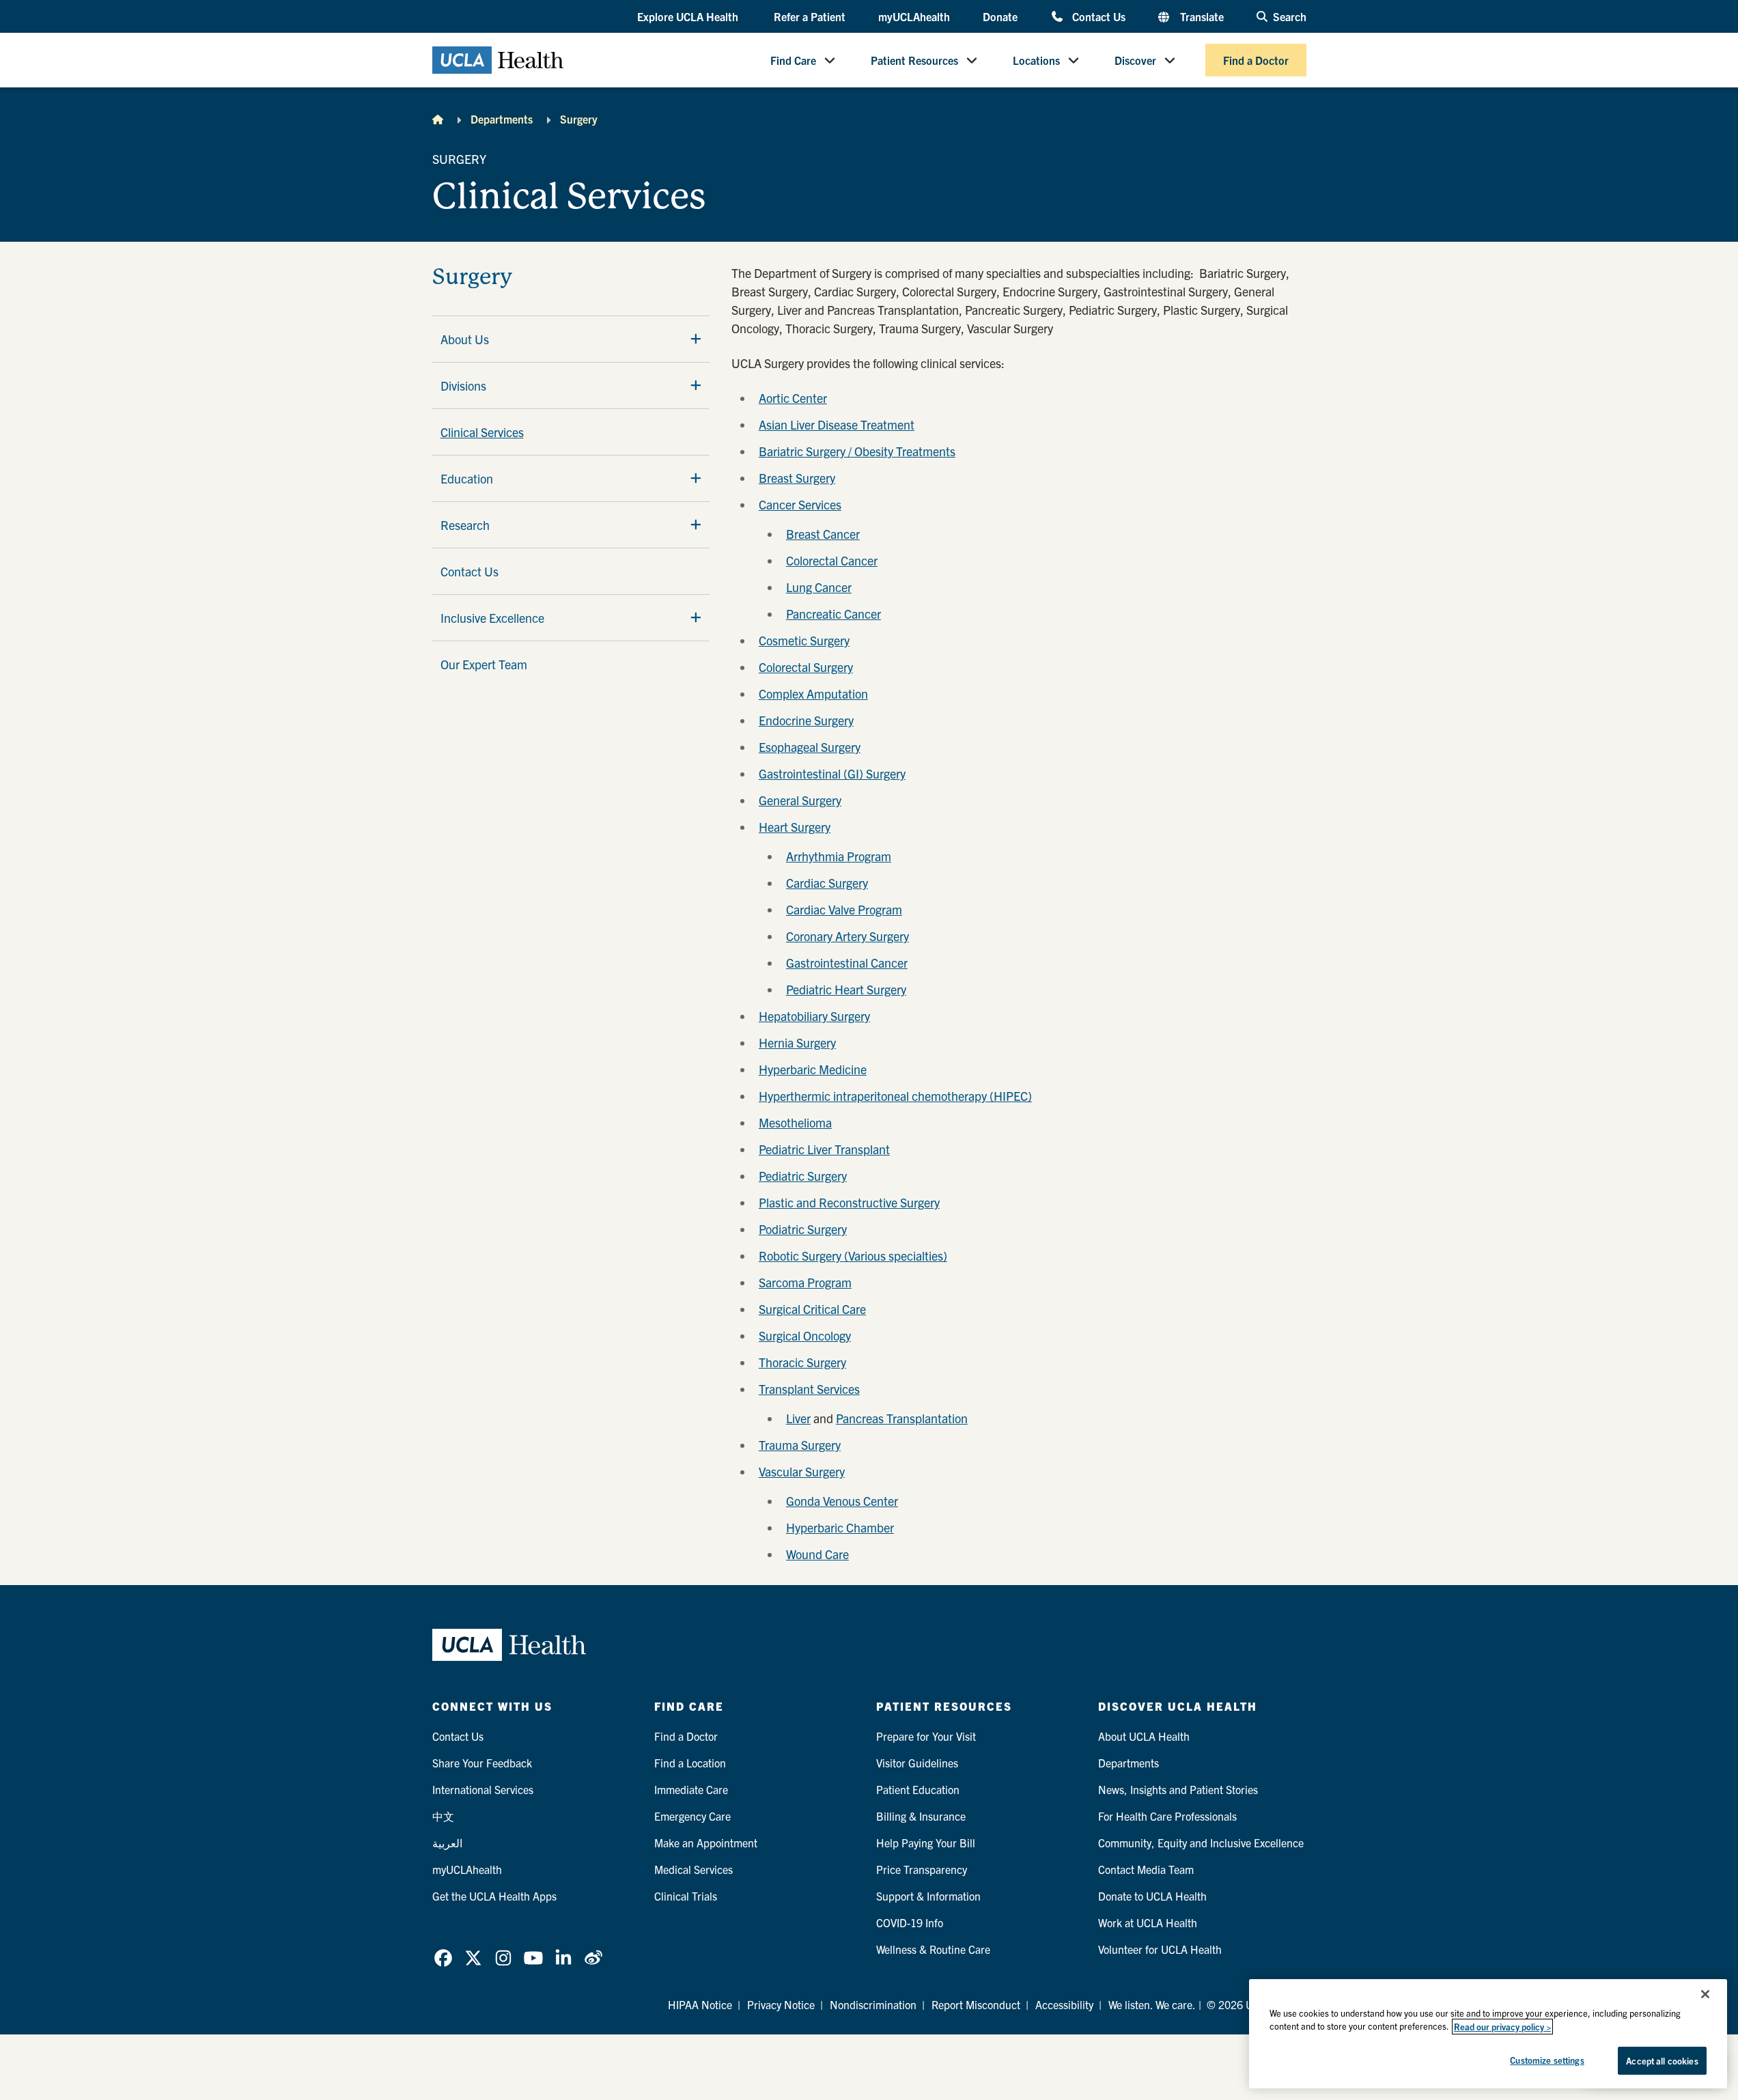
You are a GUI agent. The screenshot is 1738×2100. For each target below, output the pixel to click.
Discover (1135, 60)
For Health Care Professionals (1167, 1816)
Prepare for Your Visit (926, 1736)
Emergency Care (692, 1816)
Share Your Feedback (482, 1763)
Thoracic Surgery (802, 1362)
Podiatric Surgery (803, 1229)
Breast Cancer (823, 534)
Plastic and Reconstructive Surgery (849, 1202)
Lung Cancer (819, 587)
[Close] (1705, 1994)
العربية (447, 1843)
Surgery (579, 119)
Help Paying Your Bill (926, 1843)
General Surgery (800, 800)
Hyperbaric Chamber (840, 1527)
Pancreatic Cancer (833, 614)
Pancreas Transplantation (902, 1418)
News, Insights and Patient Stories (1178, 1789)
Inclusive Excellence (492, 618)
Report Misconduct (976, 2004)
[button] (689, 17)
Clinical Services (482, 432)
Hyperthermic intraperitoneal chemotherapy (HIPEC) (895, 1096)
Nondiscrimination (873, 2004)
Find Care (793, 60)
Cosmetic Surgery (804, 640)
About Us (465, 339)
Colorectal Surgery (806, 667)
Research (465, 525)
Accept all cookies (1662, 2061)
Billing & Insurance (921, 1816)
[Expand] (696, 339)
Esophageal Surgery (810, 747)
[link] (443, 1958)
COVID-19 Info (910, 1922)
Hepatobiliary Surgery (814, 1016)
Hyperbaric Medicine (813, 1069)
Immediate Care (691, 1789)
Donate (1000, 16)
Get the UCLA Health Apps (494, 1896)
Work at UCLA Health (1148, 1922)
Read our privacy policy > (1502, 2027)
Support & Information (928, 1896)
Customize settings (1547, 2060)
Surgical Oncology (805, 1335)
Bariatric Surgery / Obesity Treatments (857, 451)
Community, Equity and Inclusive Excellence (1201, 1843)
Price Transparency (922, 1869)
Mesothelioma (795, 1122)
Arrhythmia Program (839, 856)
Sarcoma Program (805, 1282)
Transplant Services (809, 1389)
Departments (502, 119)
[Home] (438, 119)
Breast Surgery (797, 478)
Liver (798, 1418)
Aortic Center (793, 398)
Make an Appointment (706, 1843)
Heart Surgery (795, 827)
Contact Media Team (1146, 1869)
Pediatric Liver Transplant (824, 1149)
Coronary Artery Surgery (847, 936)
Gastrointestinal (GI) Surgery (832, 773)
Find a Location (690, 1763)
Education (467, 478)
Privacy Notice (781, 2004)
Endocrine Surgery (806, 720)
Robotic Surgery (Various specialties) (853, 1256)
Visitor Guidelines (917, 1763)
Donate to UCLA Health (1152, 1896)
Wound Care (817, 1554)
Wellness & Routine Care (933, 1949)
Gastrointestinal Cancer (847, 963)
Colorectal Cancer (832, 560)
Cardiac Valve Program (844, 909)
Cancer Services (800, 504)
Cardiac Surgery (827, 883)
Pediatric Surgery (803, 1176)
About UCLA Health (1144, 1736)
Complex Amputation (813, 694)
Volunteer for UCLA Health (1160, 1949)
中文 (443, 1816)
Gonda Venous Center (842, 1501)
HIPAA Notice (700, 2004)
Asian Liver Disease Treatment (837, 424)
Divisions (463, 386)
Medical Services (693, 1869)
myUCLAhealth (914, 16)
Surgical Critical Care (812, 1309)
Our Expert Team (484, 664)
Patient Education (918, 1789)
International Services (483, 1789)
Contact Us (1098, 16)
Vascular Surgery (802, 1471)
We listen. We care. (1152, 2004)
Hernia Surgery (797, 1042)
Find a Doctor (1256, 60)
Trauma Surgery (800, 1445)
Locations (1036, 60)
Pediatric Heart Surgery (846, 989)
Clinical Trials (686, 1896)
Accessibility (1064, 2004)
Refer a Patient (810, 16)
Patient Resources (914, 60)
